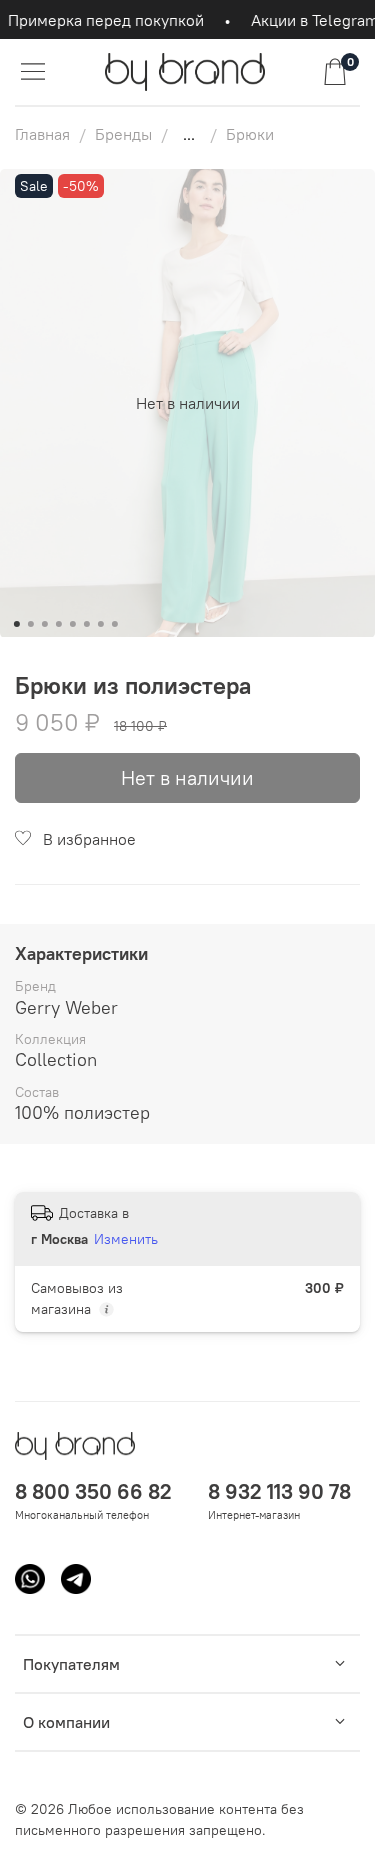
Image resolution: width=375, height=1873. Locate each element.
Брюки (250, 134)
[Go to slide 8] (114, 624)
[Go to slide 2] (30, 624)
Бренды (123, 134)
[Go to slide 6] (86, 624)
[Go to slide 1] (16, 624)
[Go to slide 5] (72, 624)
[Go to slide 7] (100, 624)
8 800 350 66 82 (93, 1491)
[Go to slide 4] (58, 624)
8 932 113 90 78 (279, 1491)
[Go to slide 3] (44, 624)
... (189, 134)
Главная (42, 134)
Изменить (126, 1239)
